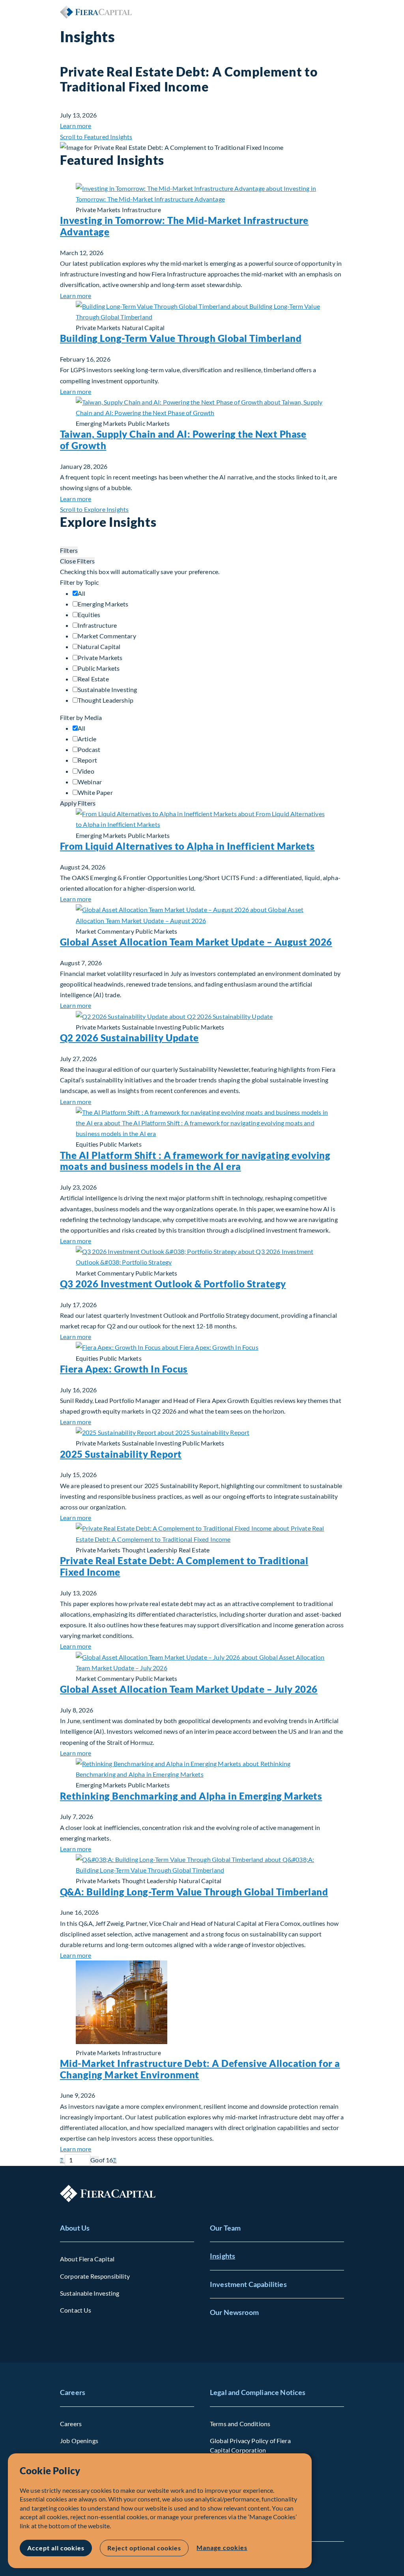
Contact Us (76, 2310)
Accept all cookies (56, 2548)
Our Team (225, 2228)
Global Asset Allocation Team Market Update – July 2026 (189, 1689)
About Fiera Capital (87, 2259)
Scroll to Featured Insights (96, 137)
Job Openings (79, 2441)
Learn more (76, 126)
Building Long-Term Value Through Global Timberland (181, 338)
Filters (69, 550)
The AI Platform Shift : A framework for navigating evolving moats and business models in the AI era (195, 1161)
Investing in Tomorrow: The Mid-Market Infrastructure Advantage (184, 226)
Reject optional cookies (144, 2548)
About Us (75, 2228)
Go (94, 2160)
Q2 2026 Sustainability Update (129, 1038)
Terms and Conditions (240, 2424)
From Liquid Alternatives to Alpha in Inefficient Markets (187, 846)
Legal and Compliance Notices (258, 2392)
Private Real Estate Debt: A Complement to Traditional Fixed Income (184, 1566)
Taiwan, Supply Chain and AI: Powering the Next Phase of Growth (183, 440)
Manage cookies (222, 2547)
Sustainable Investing (90, 2293)
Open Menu (338, 12)
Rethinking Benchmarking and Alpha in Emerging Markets (191, 1796)
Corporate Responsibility (95, 2276)
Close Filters (77, 561)
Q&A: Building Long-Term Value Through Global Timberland (194, 1892)
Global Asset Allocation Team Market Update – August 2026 (196, 942)
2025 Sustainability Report (121, 1454)
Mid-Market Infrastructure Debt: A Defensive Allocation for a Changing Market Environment (200, 2069)
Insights (223, 2256)
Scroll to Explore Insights (94, 509)
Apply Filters (78, 803)
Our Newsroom (234, 2312)
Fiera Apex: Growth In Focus (124, 1369)
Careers (73, 2392)
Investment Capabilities (248, 2284)
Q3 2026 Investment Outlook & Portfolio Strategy (173, 1284)
